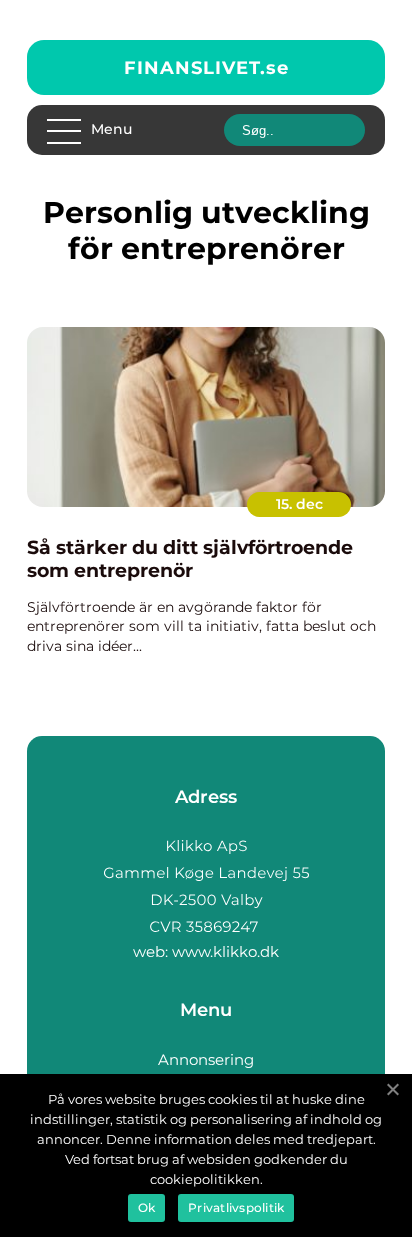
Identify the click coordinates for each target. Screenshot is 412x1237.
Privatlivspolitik (236, 1207)
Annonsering (206, 1059)
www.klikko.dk (225, 951)
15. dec (299, 504)
